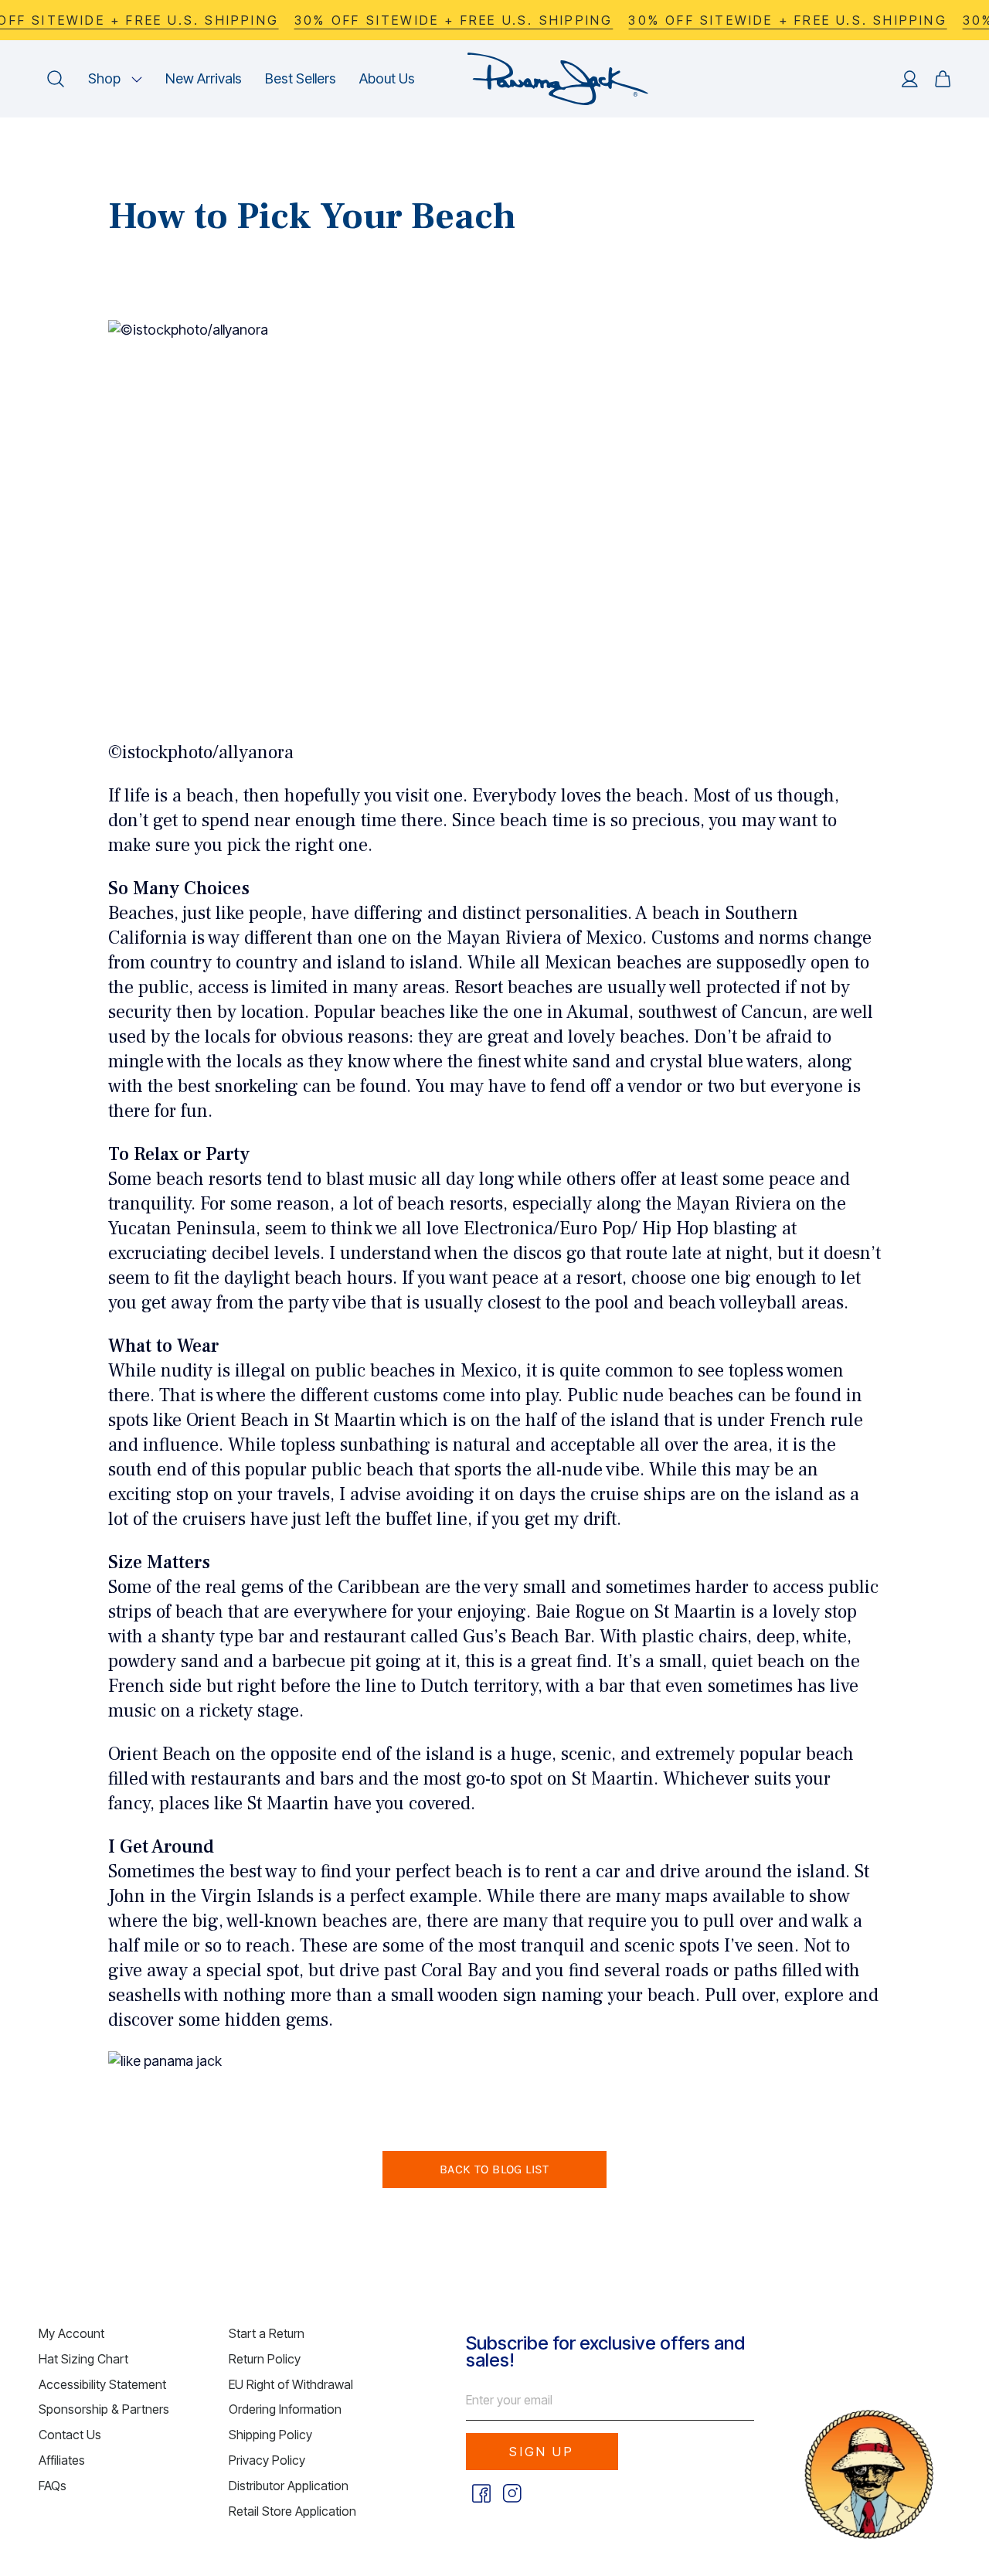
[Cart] (943, 79)
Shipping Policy (270, 2435)
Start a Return (267, 2333)
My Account (71, 2333)
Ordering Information (285, 2409)
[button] (115, 79)
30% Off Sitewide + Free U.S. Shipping (454, 20)
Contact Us (70, 2435)
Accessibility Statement (102, 2384)
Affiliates (62, 2460)
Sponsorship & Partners (104, 2409)
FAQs (53, 2486)
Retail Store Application (292, 2511)
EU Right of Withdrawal (291, 2384)
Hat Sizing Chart (83, 2359)
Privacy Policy (267, 2460)
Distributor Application (289, 2486)
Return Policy (265, 2359)
